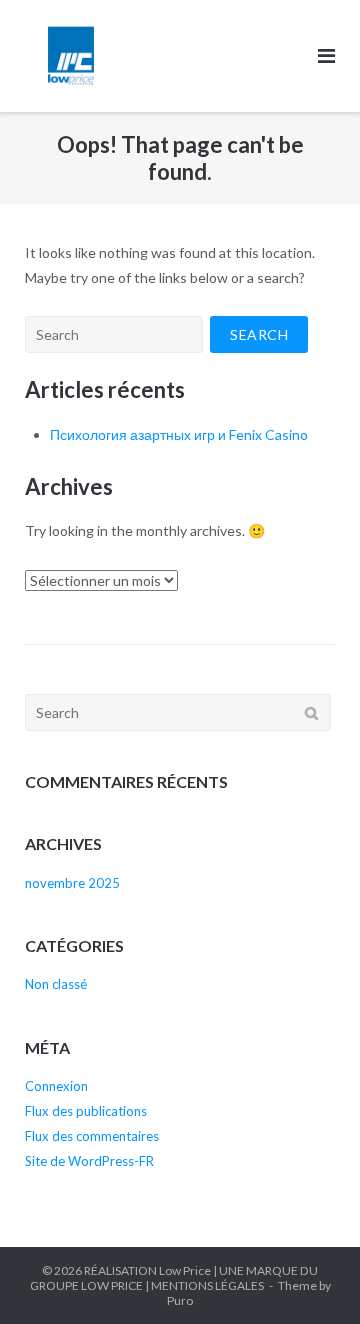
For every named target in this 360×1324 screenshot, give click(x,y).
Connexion (56, 1086)
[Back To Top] (310, 1276)
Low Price (185, 1270)
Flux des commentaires (92, 1136)
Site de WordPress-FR (89, 1161)
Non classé (56, 984)
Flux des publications (86, 1111)
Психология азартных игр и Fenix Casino (179, 434)
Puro (180, 1300)
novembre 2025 (72, 883)
